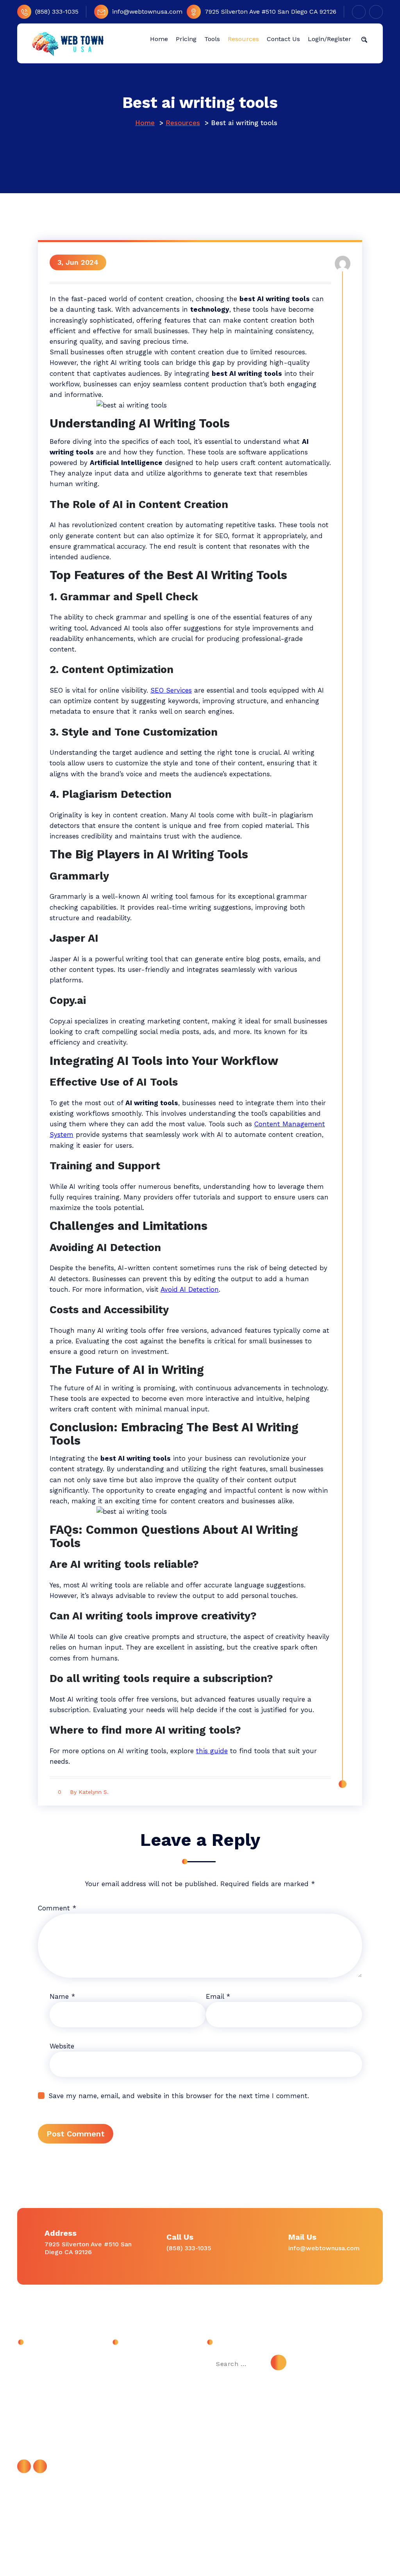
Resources (183, 123)
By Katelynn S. (89, 1792)
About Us (133, 2361)
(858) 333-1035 (57, 12)
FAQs (126, 2397)
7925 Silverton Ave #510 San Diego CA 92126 (271, 12)
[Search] (279, 2362)
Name (62, 1996)
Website (62, 2046)
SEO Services (171, 690)
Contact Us (135, 2379)
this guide (212, 1751)
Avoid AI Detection (190, 1289)
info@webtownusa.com (147, 12)
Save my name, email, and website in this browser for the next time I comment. (179, 2096)
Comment (57, 1908)
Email (218, 1996)
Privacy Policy (139, 2414)
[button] (364, 39)
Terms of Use (139, 2432)
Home (145, 123)
